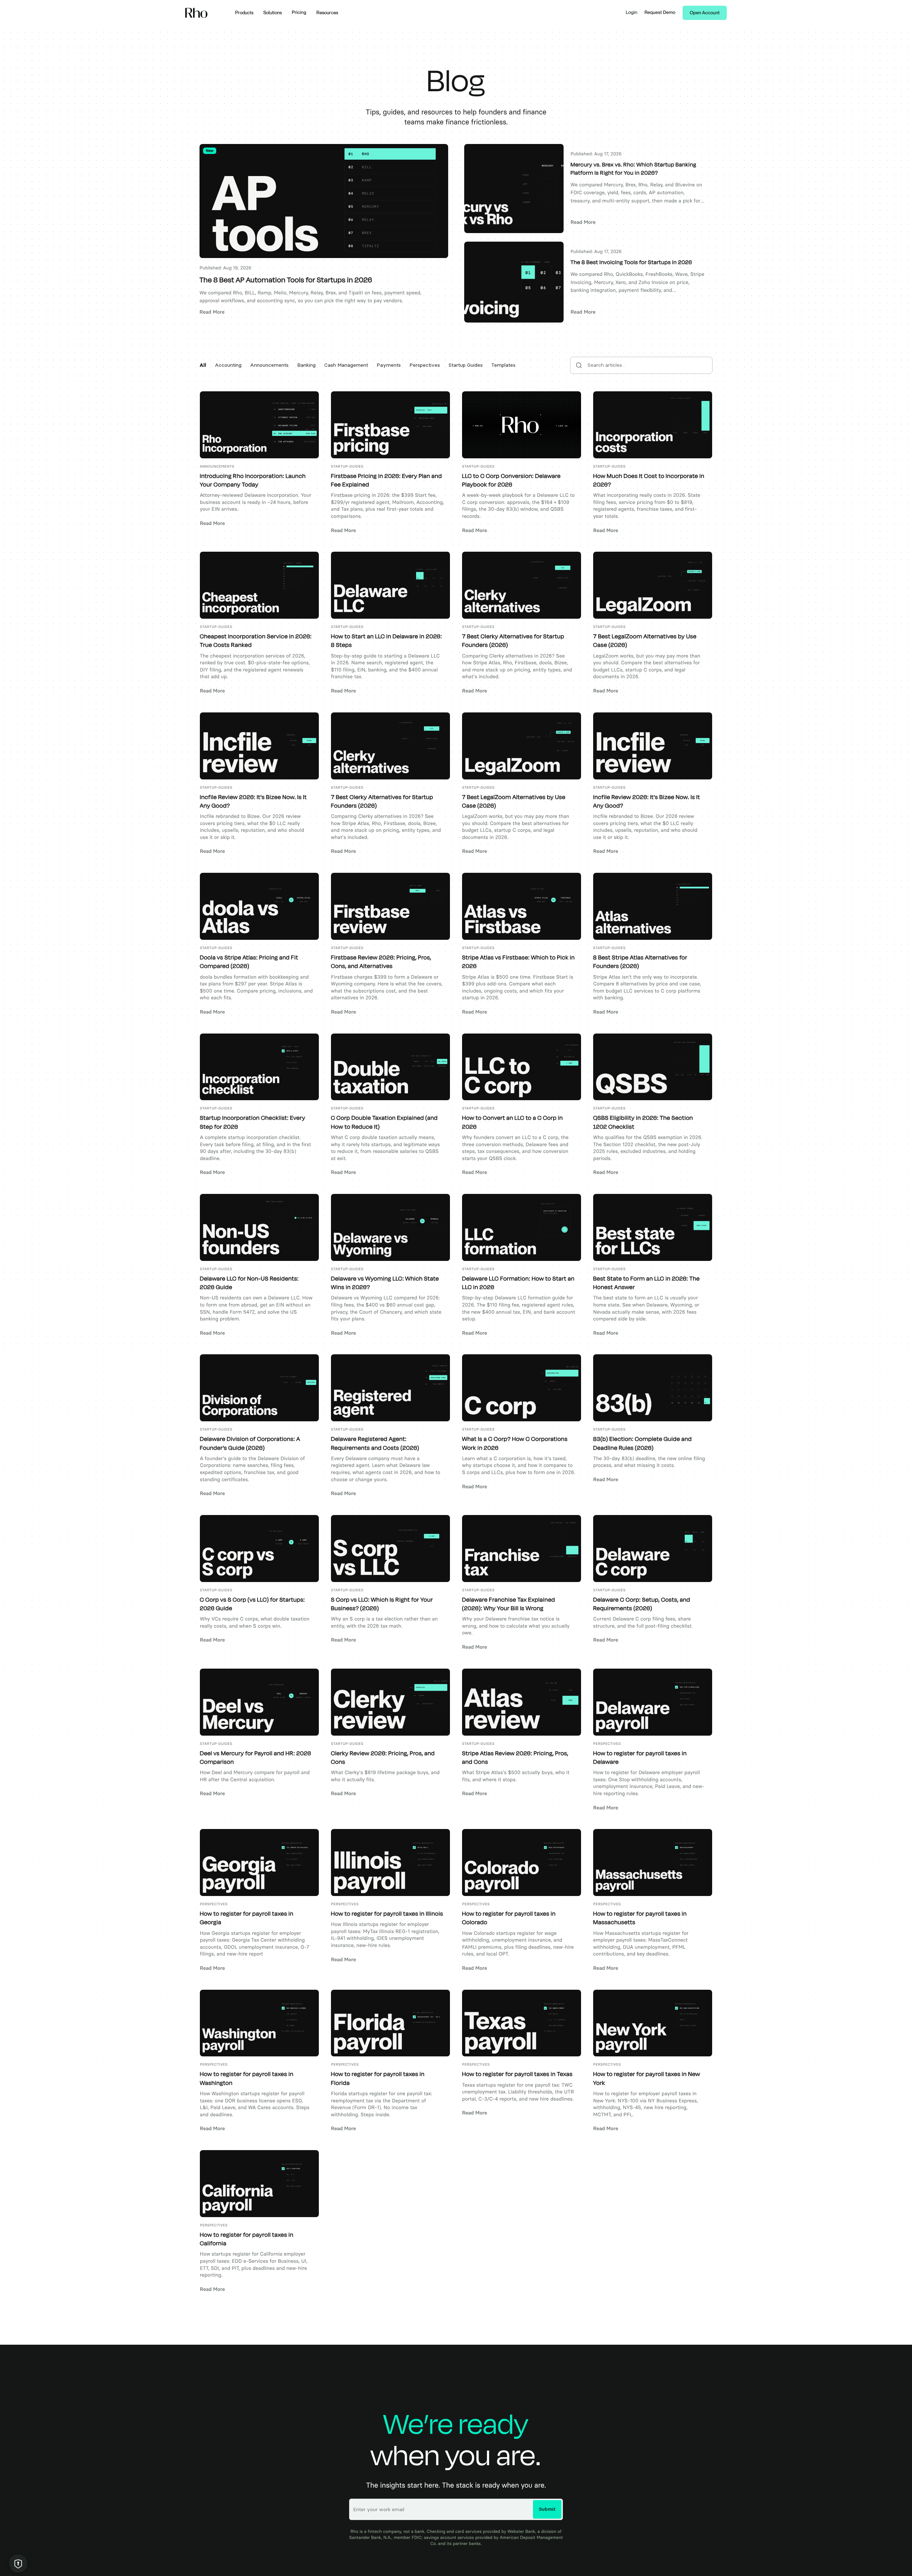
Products (244, 13)
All (203, 365)
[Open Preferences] (18, 2564)
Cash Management (346, 365)
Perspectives (425, 365)
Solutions (273, 13)
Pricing (299, 13)
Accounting (228, 365)
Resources (327, 13)
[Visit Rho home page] (196, 13)
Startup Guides (466, 365)
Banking (306, 365)
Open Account (705, 13)
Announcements (269, 365)
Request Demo (660, 13)
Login (632, 13)
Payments (389, 365)
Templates (503, 365)
